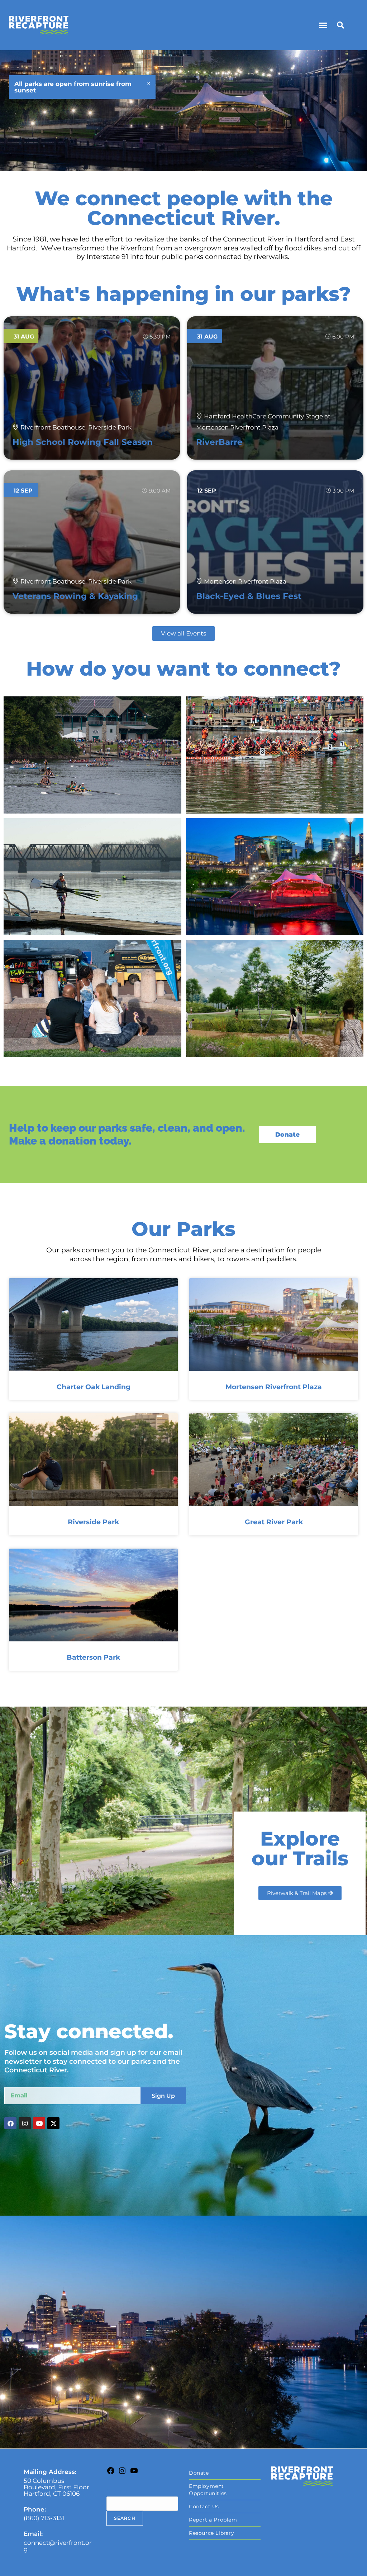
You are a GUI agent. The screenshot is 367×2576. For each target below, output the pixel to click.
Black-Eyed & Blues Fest (249, 596)
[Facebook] (10, 2123)
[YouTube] (134, 2473)
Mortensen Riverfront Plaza (274, 1387)
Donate (199, 2473)
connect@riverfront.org (58, 2546)
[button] (323, 25)
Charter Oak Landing (94, 1387)
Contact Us (204, 2507)
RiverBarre (219, 442)
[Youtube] (39, 2123)
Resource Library (212, 2533)
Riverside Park (93, 1522)
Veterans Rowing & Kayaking (75, 596)
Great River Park (274, 1522)
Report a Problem (213, 2520)
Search (117, 2491)
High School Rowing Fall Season (83, 442)
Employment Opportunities (208, 2490)
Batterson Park (93, 1657)
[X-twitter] (53, 2123)
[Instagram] (25, 2123)
